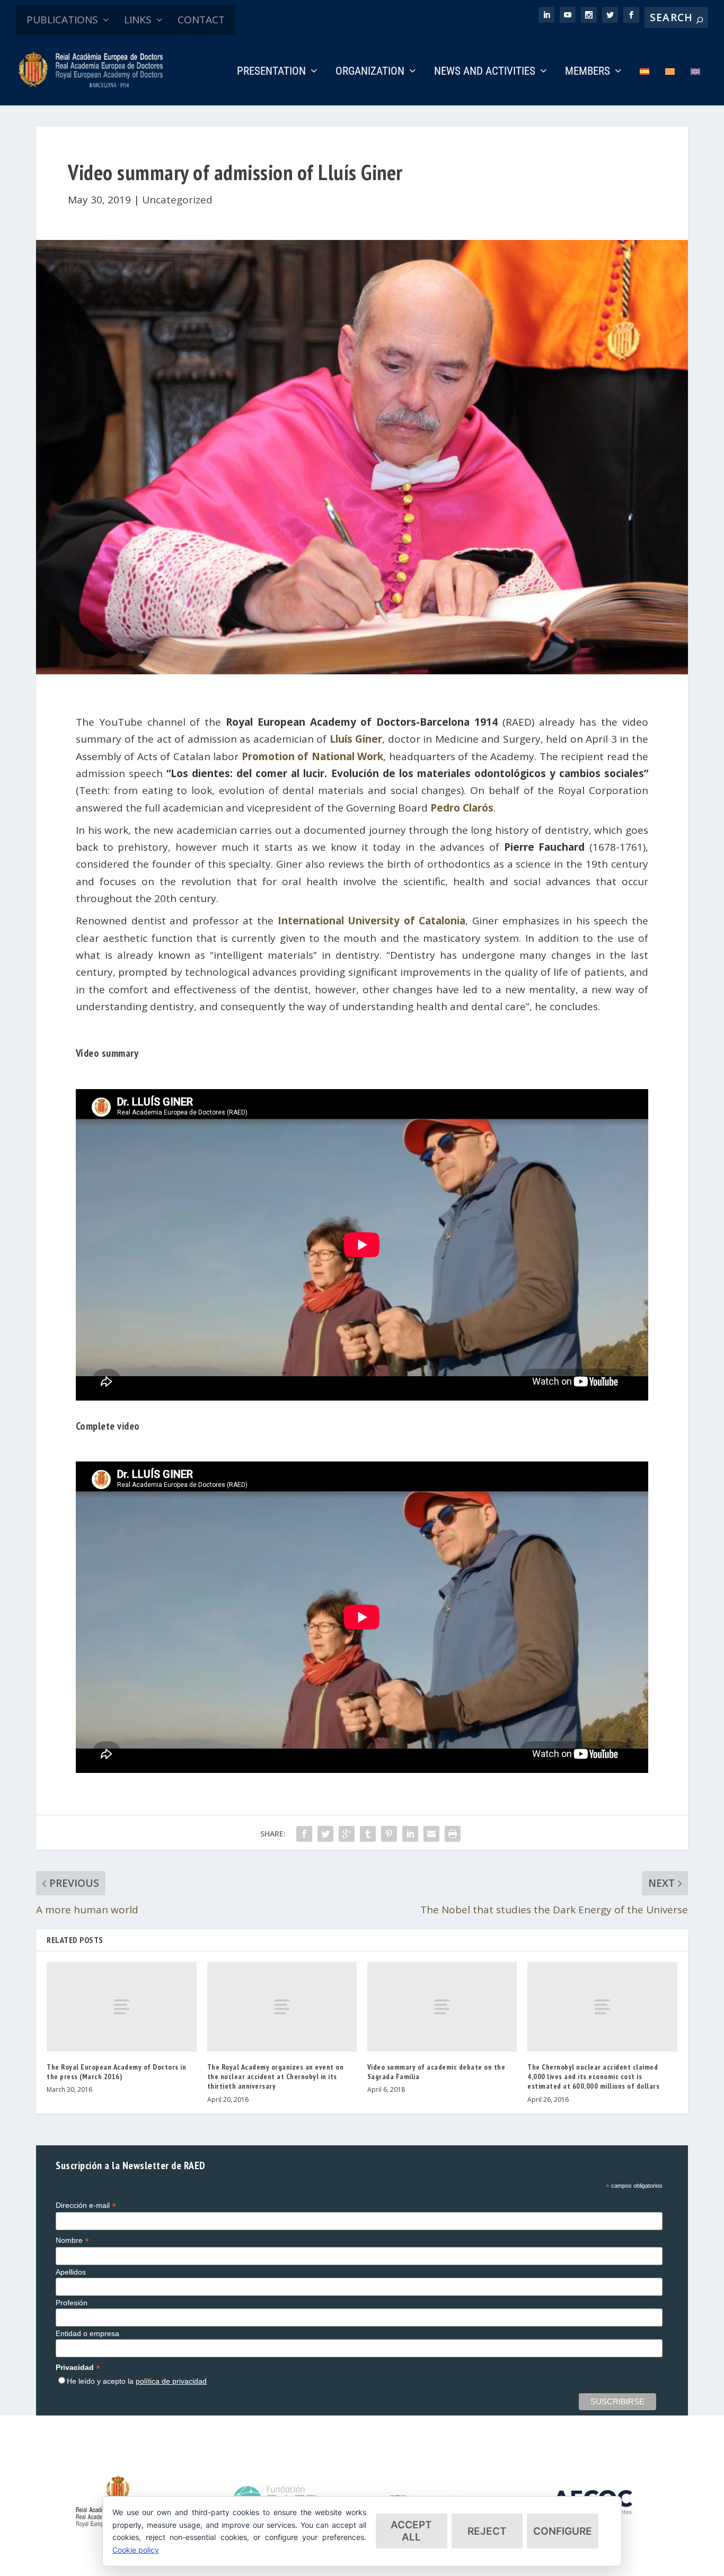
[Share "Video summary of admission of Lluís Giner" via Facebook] (304, 1834)
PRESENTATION (271, 72)
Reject (487, 2531)
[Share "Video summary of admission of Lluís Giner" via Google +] (347, 1834)
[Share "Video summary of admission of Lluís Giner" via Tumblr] (368, 1834)
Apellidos (71, 2272)
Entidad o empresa (87, 2333)
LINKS (138, 20)
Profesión (72, 2303)
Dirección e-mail (86, 2205)
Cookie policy (136, 2550)
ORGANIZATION (370, 72)
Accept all (411, 2531)
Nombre (72, 2240)
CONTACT (201, 20)
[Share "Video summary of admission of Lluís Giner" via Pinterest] (389, 1834)
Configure (563, 2531)
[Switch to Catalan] (670, 86)
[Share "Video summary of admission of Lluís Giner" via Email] (431, 1834)
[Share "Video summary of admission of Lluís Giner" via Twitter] (325, 1834)
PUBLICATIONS (62, 20)
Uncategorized (177, 200)
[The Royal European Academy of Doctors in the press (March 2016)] (121, 2007)
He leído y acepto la (137, 2381)
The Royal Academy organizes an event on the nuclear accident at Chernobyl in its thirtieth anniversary (276, 2076)
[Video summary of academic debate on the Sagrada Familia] (442, 2007)
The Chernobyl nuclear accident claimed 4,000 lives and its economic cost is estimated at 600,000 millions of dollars (593, 2076)
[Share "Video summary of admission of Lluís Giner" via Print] (453, 1834)
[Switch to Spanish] (644, 86)
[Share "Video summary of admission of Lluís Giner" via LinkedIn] (410, 1834)
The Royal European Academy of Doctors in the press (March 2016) (116, 2072)
